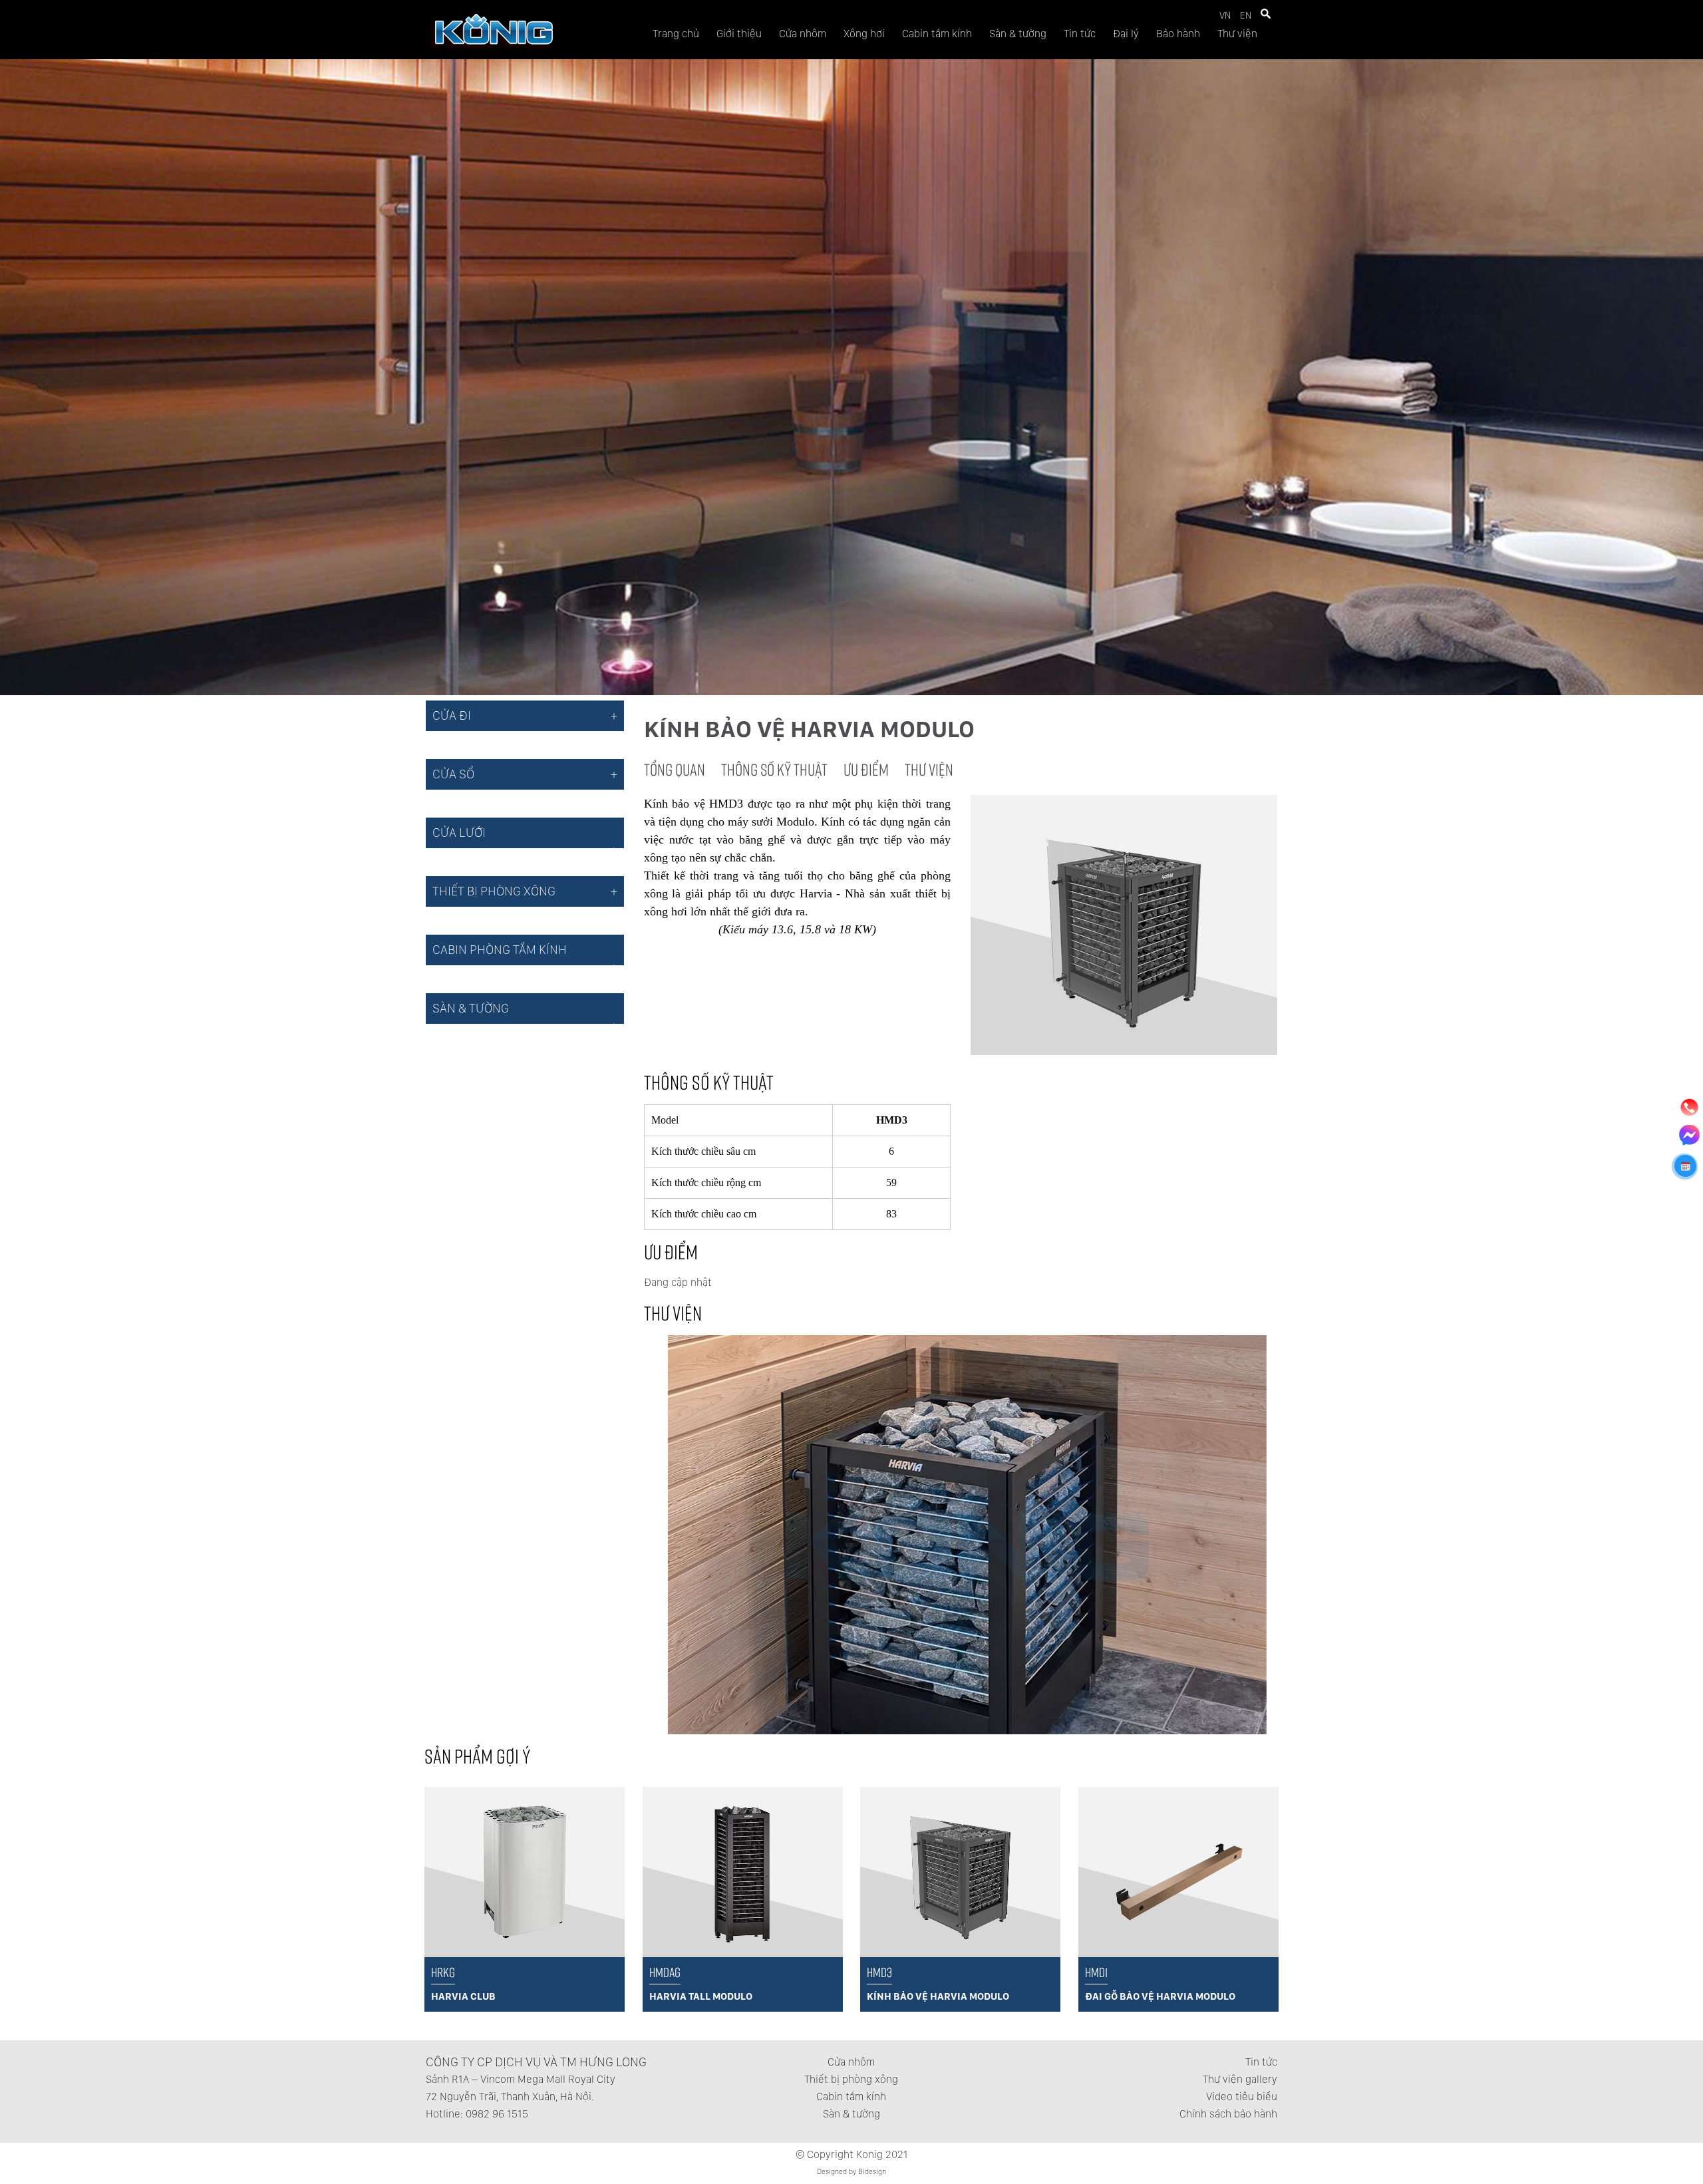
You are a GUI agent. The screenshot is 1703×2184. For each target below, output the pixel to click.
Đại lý (1126, 34)
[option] (821, 1535)
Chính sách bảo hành (1228, 2114)
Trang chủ (676, 34)
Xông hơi (864, 34)
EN (1246, 15)
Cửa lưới (459, 833)
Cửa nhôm (803, 34)
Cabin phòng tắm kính (500, 950)
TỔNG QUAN (675, 769)
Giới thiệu (739, 34)
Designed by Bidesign (851, 2172)
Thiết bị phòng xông (851, 2079)
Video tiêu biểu (1242, 2097)
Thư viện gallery (1240, 2079)
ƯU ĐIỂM (866, 769)
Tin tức (1080, 34)
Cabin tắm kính (937, 34)
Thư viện (1237, 34)
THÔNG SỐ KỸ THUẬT (774, 769)
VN (1225, 15)
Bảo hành (1178, 34)
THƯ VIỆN (929, 769)
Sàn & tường (1018, 34)
